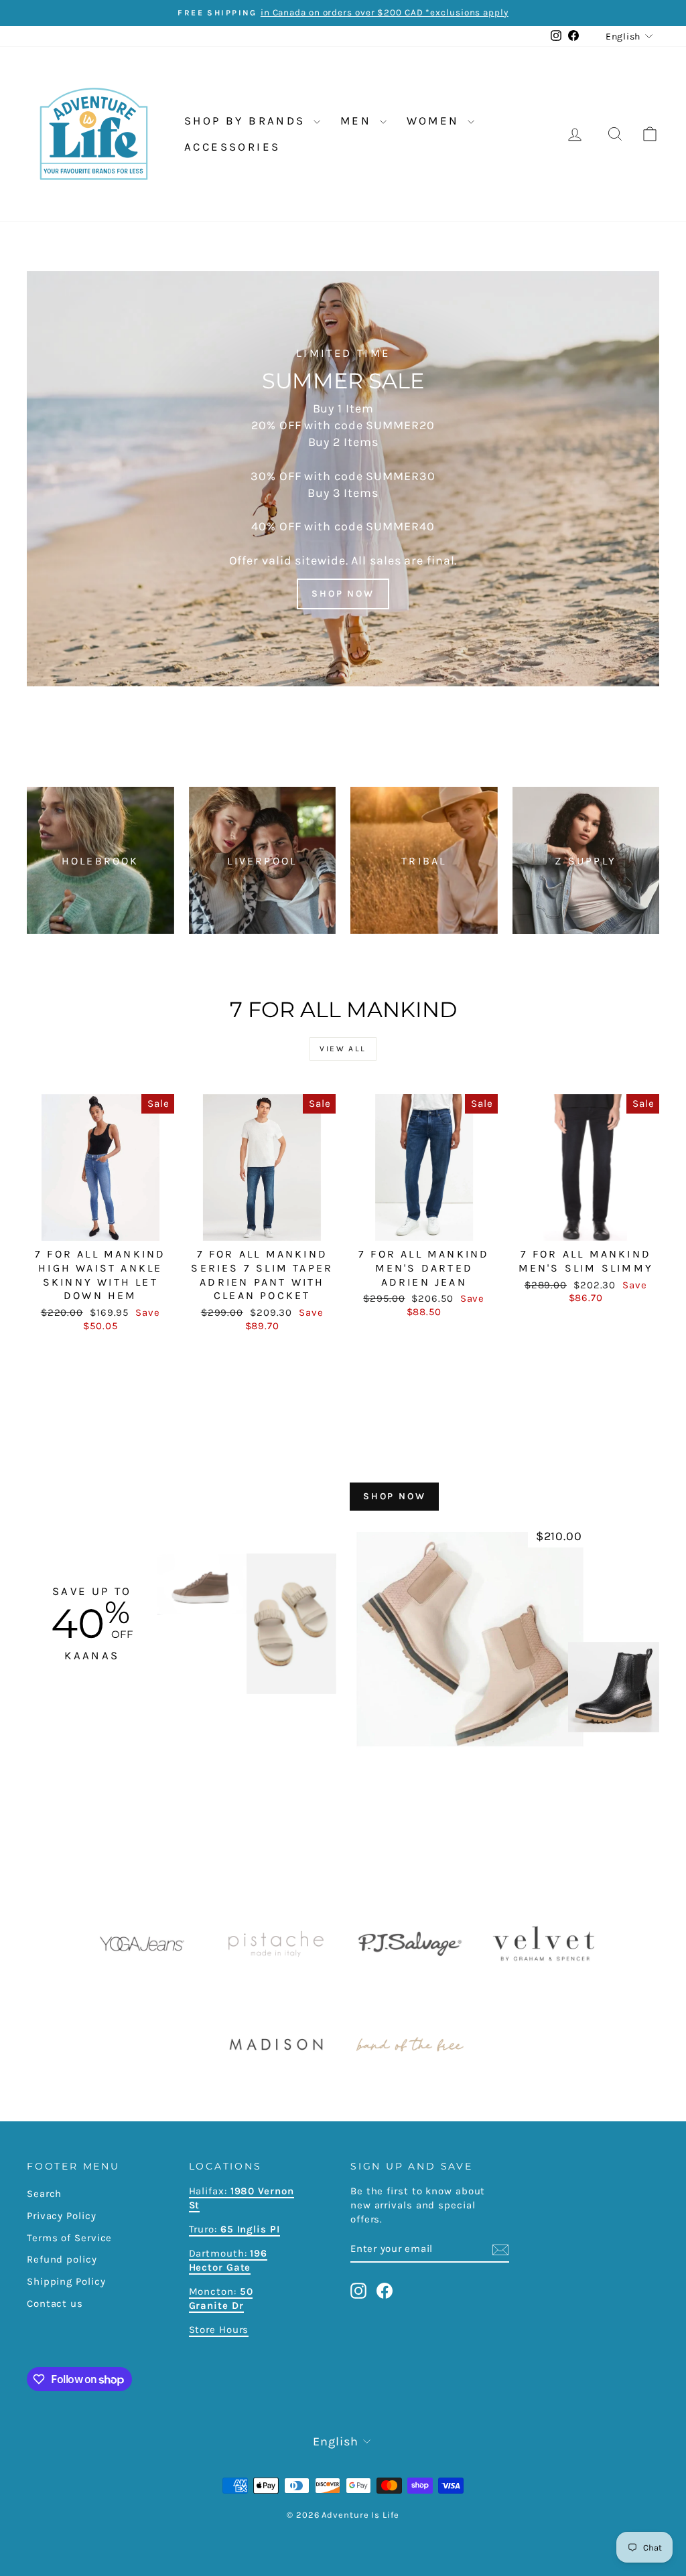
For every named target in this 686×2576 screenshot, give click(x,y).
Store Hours (219, 2330)
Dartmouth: (228, 2260)
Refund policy (62, 2259)
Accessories (232, 147)
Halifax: (210, 2191)
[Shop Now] (343, 479)
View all (343, 1049)
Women (435, 121)
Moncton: (221, 2298)
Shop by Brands (247, 121)
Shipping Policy (66, 2281)
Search (44, 2194)
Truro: (234, 2229)
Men (358, 121)
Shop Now (394, 1496)
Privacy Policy (62, 2216)
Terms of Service (69, 2238)
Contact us (55, 2303)
